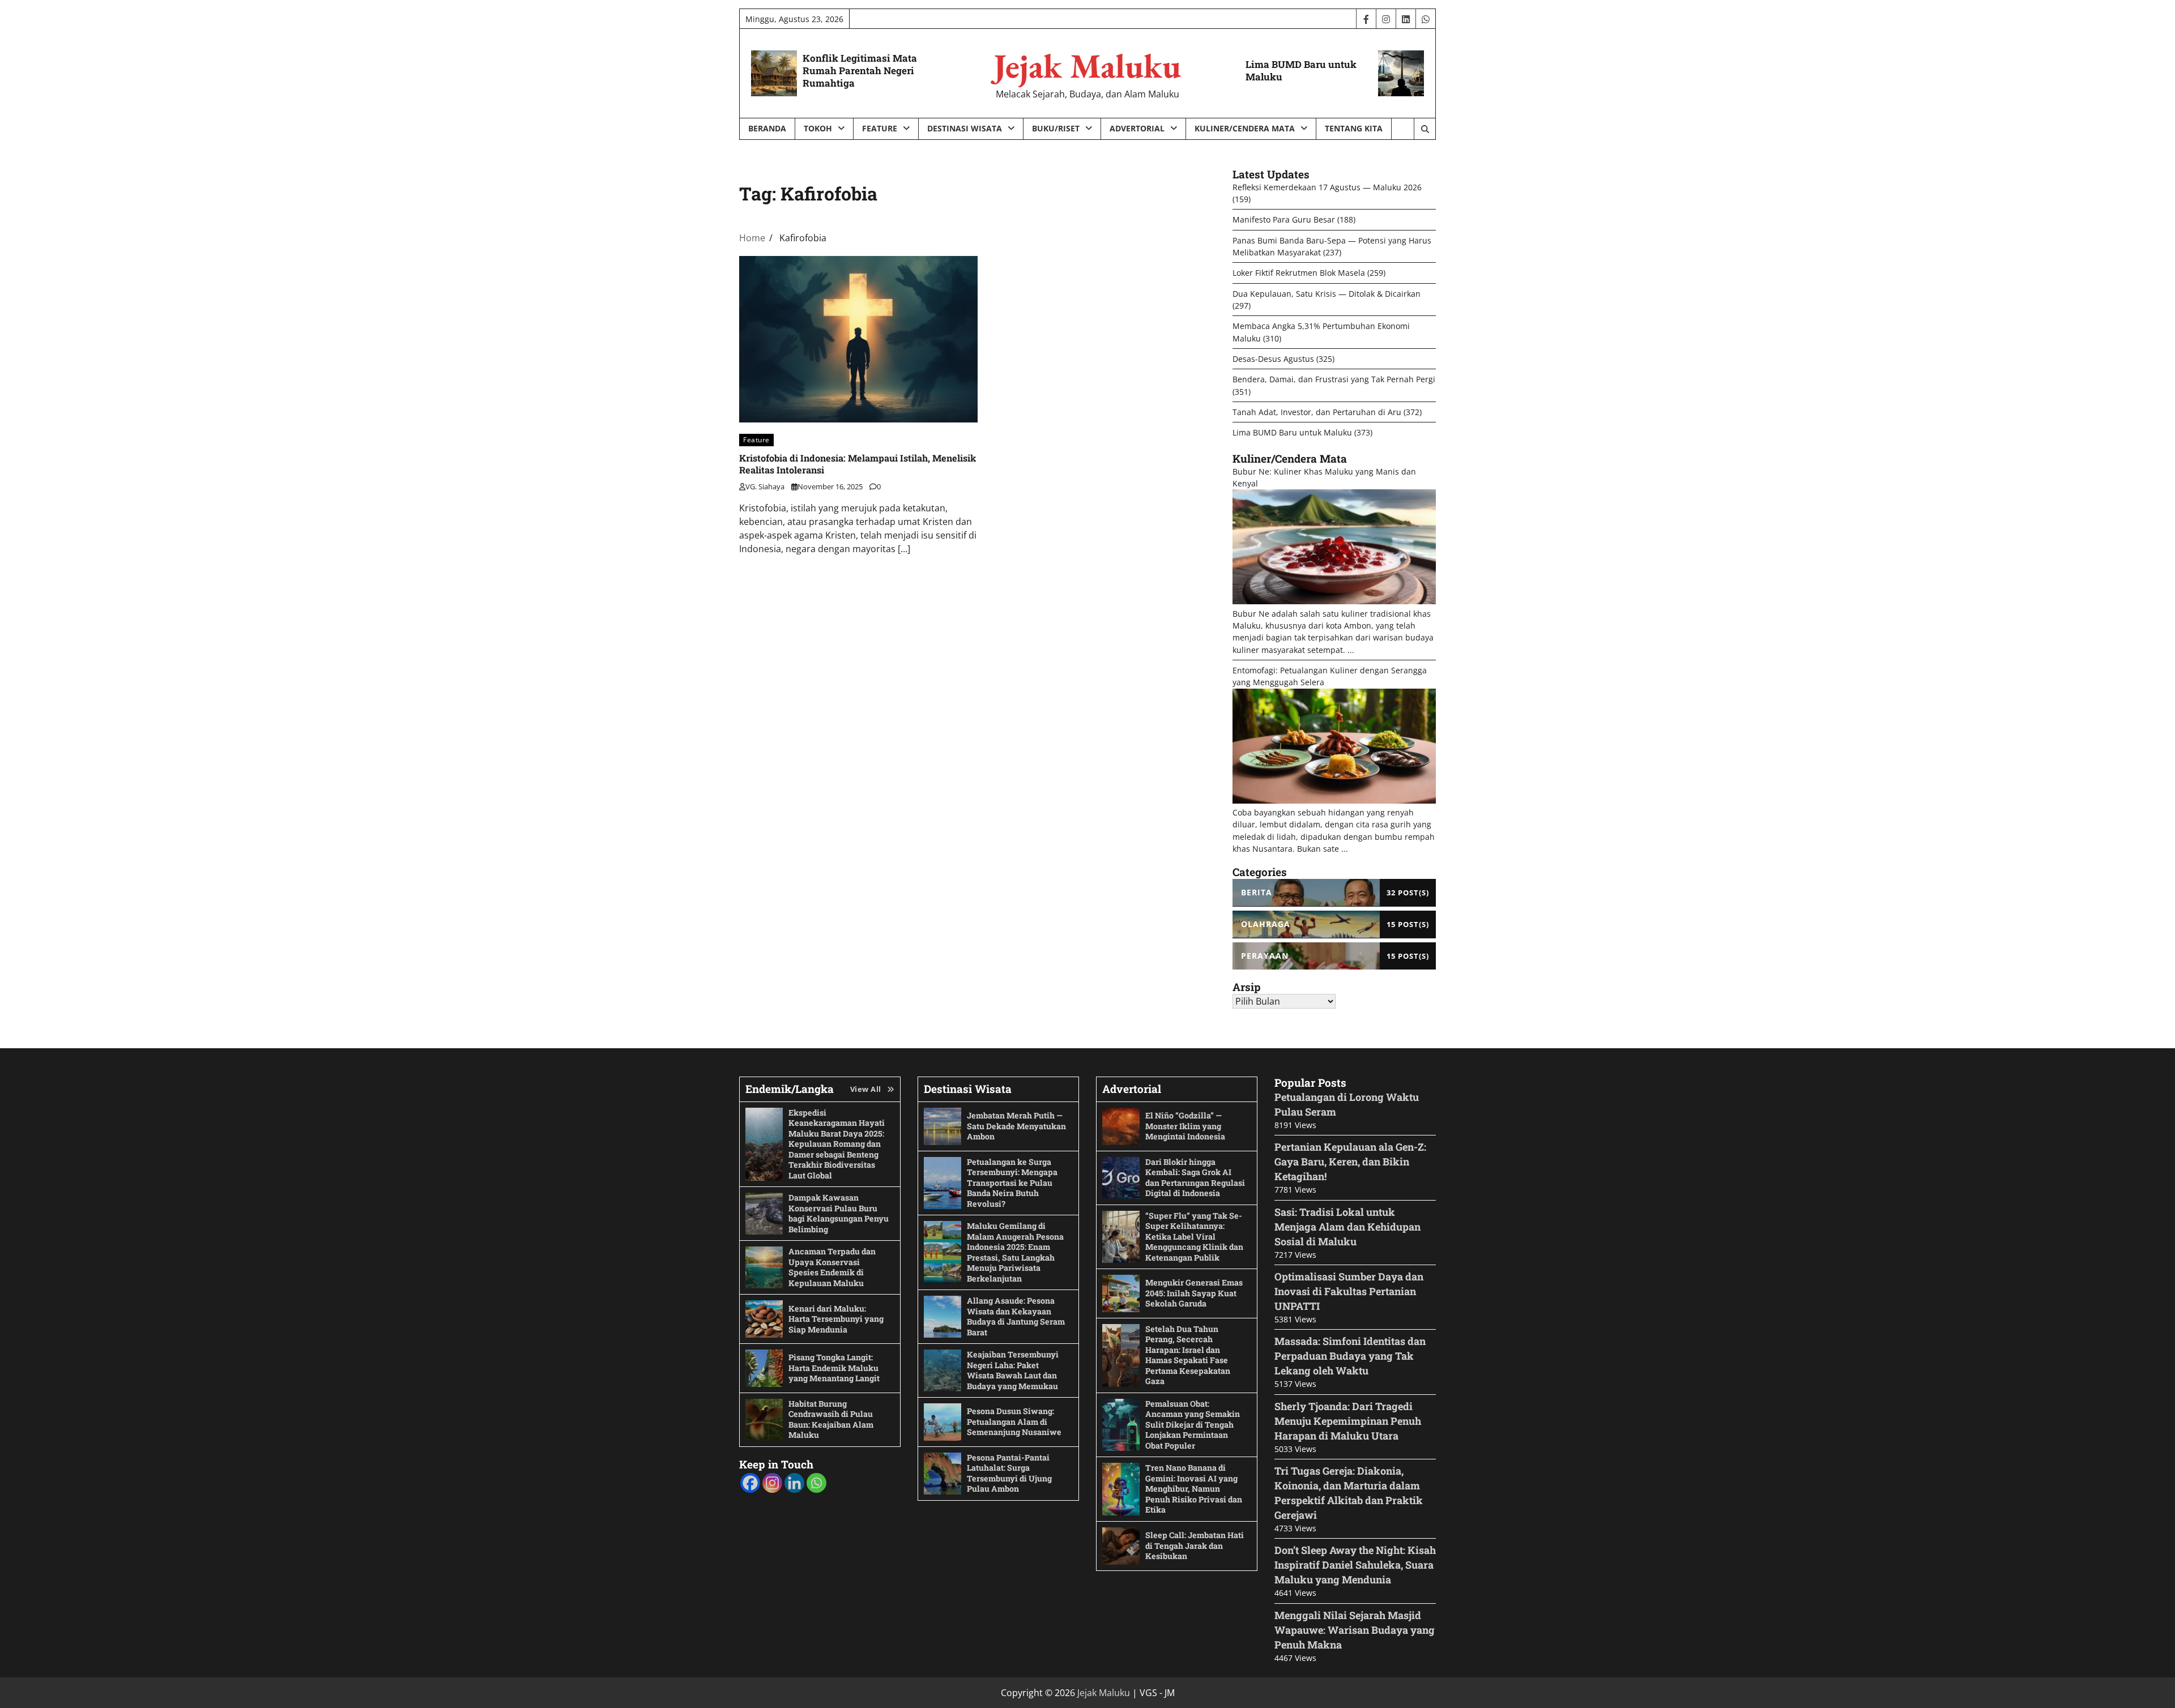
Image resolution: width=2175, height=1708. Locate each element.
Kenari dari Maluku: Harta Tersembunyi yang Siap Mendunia (836, 1319)
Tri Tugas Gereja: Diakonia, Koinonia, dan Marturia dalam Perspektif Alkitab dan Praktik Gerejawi (1349, 1493)
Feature (880, 128)
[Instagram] (772, 1483)
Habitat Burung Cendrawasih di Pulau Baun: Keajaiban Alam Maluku (831, 1419)
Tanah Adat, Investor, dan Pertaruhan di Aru (1317, 412)
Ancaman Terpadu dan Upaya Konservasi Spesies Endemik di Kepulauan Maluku (832, 1267)
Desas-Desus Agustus (1273, 359)
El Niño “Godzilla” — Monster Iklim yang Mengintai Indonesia (1185, 1126)
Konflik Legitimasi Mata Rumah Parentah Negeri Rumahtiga (860, 71)
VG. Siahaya (765, 486)
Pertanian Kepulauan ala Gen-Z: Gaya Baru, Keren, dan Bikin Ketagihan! (1350, 1162)
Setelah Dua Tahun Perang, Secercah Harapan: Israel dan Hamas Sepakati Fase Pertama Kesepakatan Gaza (1188, 1355)
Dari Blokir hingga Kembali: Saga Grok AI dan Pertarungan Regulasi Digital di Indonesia (1195, 1178)
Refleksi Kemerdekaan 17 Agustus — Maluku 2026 (1327, 187)
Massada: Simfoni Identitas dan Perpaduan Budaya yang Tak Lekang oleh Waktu (1350, 1356)
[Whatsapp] (816, 1483)
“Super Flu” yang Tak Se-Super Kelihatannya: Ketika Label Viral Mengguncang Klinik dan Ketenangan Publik (1194, 1237)
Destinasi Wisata (965, 128)
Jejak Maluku (1087, 66)
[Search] (1425, 129)
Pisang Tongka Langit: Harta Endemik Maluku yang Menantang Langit (834, 1368)
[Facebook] (750, 1483)
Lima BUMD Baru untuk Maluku (1301, 71)
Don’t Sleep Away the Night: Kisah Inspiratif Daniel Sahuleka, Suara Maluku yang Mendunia (1355, 1565)
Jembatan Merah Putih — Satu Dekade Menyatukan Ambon (1016, 1126)
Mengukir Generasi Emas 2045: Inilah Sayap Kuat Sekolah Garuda (1194, 1293)
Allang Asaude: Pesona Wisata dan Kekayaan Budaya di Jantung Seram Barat (1016, 1316)
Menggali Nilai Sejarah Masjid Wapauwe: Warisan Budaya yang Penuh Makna (1355, 1630)
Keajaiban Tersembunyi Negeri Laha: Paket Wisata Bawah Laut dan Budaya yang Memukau (1013, 1370)
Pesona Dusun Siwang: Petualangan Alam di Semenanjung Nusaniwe (1014, 1421)
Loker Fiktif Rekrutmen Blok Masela (1299, 273)
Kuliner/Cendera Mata (1245, 128)
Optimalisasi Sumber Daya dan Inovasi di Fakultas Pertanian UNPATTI (1349, 1291)
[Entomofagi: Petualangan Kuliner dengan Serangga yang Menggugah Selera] (1334, 800)
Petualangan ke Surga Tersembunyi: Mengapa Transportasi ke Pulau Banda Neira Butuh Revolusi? (1012, 1183)
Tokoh (818, 128)
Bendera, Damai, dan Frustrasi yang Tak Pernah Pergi (1334, 379)
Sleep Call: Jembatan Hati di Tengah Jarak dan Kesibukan (1195, 1545)
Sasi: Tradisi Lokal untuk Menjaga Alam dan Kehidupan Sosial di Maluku (1347, 1227)
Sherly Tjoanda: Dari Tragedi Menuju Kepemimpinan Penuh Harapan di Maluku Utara (1348, 1421)
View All (866, 1089)
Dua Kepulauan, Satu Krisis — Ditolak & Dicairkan (1327, 294)
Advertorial (1137, 128)
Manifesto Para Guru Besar (1284, 219)
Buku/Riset (1056, 128)
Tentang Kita (1354, 128)
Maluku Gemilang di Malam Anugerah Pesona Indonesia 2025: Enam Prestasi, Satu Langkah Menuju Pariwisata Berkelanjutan (1015, 1252)
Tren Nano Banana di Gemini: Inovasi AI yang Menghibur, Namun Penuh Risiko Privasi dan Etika (1194, 1489)
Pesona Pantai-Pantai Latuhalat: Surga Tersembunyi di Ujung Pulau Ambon (1009, 1473)
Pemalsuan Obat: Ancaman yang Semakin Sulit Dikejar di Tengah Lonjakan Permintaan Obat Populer (1193, 1425)
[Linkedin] (794, 1483)
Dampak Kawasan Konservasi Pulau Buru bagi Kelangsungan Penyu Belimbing (839, 1213)
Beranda (767, 128)
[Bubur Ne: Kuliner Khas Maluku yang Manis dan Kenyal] (1334, 601)
